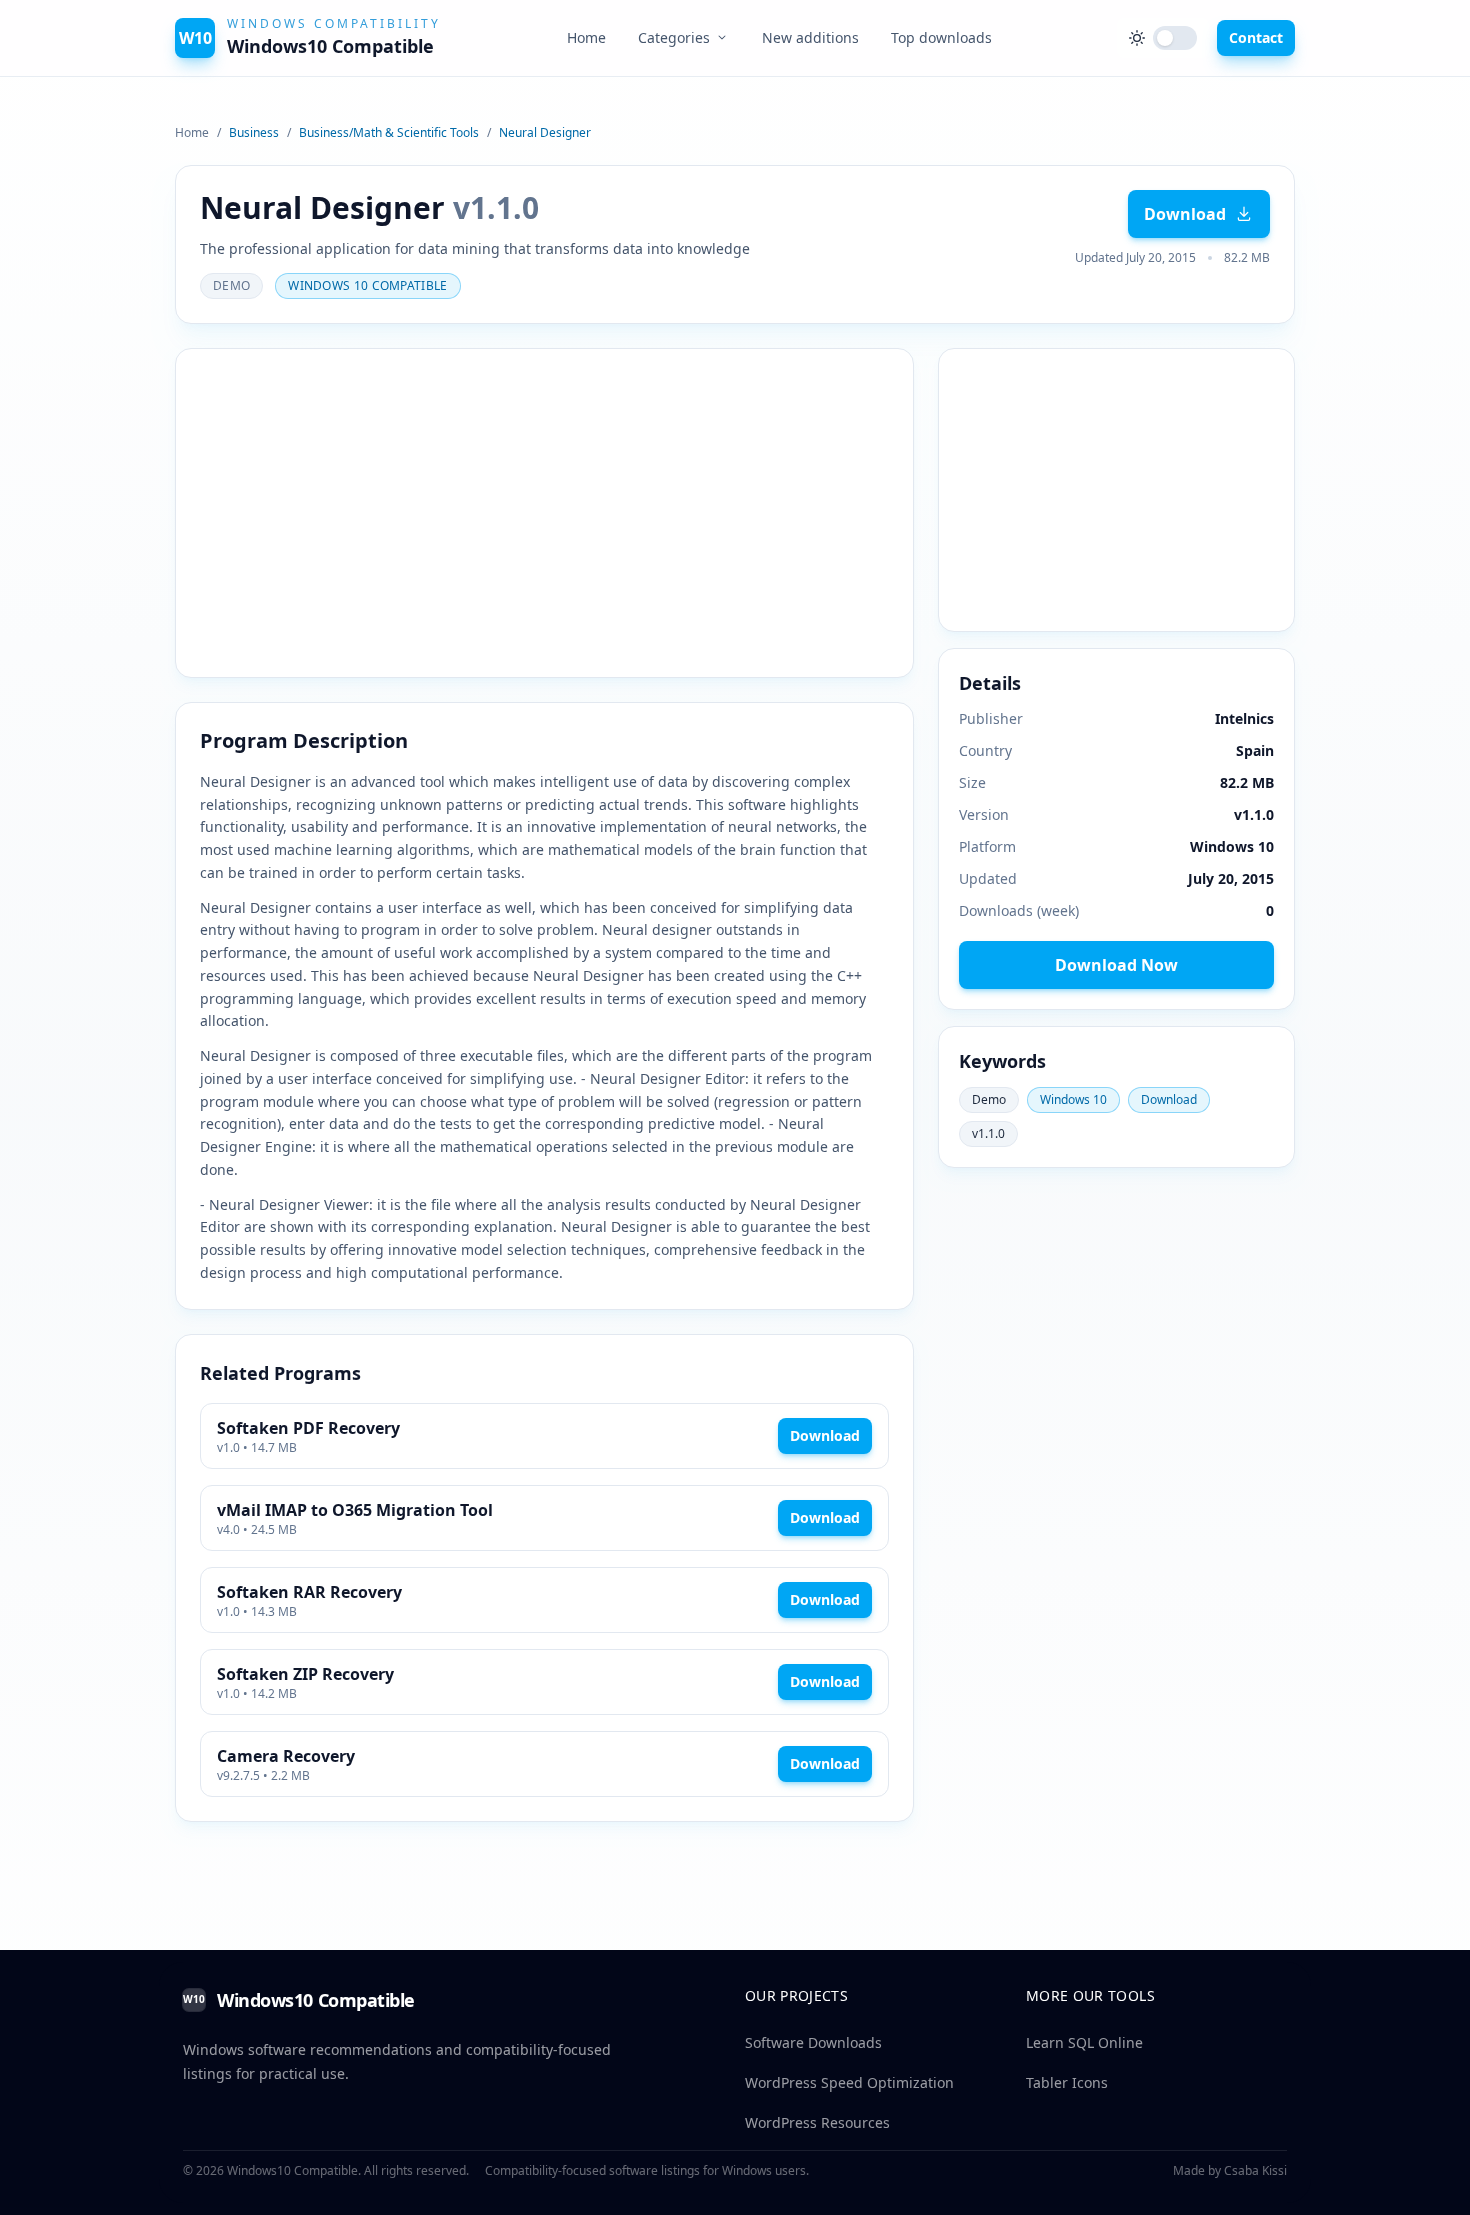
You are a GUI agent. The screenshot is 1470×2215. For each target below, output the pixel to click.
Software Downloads (813, 2042)
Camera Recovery (286, 1756)
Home (586, 37)
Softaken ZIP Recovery (305, 1674)
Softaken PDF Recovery (308, 1428)
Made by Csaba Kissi (1230, 2171)
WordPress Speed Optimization (849, 2082)
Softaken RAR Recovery (309, 1592)
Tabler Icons (1067, 2082)
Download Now (1116, 965)
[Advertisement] (544, 505)
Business (254, 133)
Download (1185, 214)
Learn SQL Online (1084, 2042)
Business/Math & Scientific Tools (389, 133)
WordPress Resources (817, 2122)
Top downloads (941, 37)
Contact (1256, 37)
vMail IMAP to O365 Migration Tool (355, 1510)
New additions (810, 37)
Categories (674, 37)
